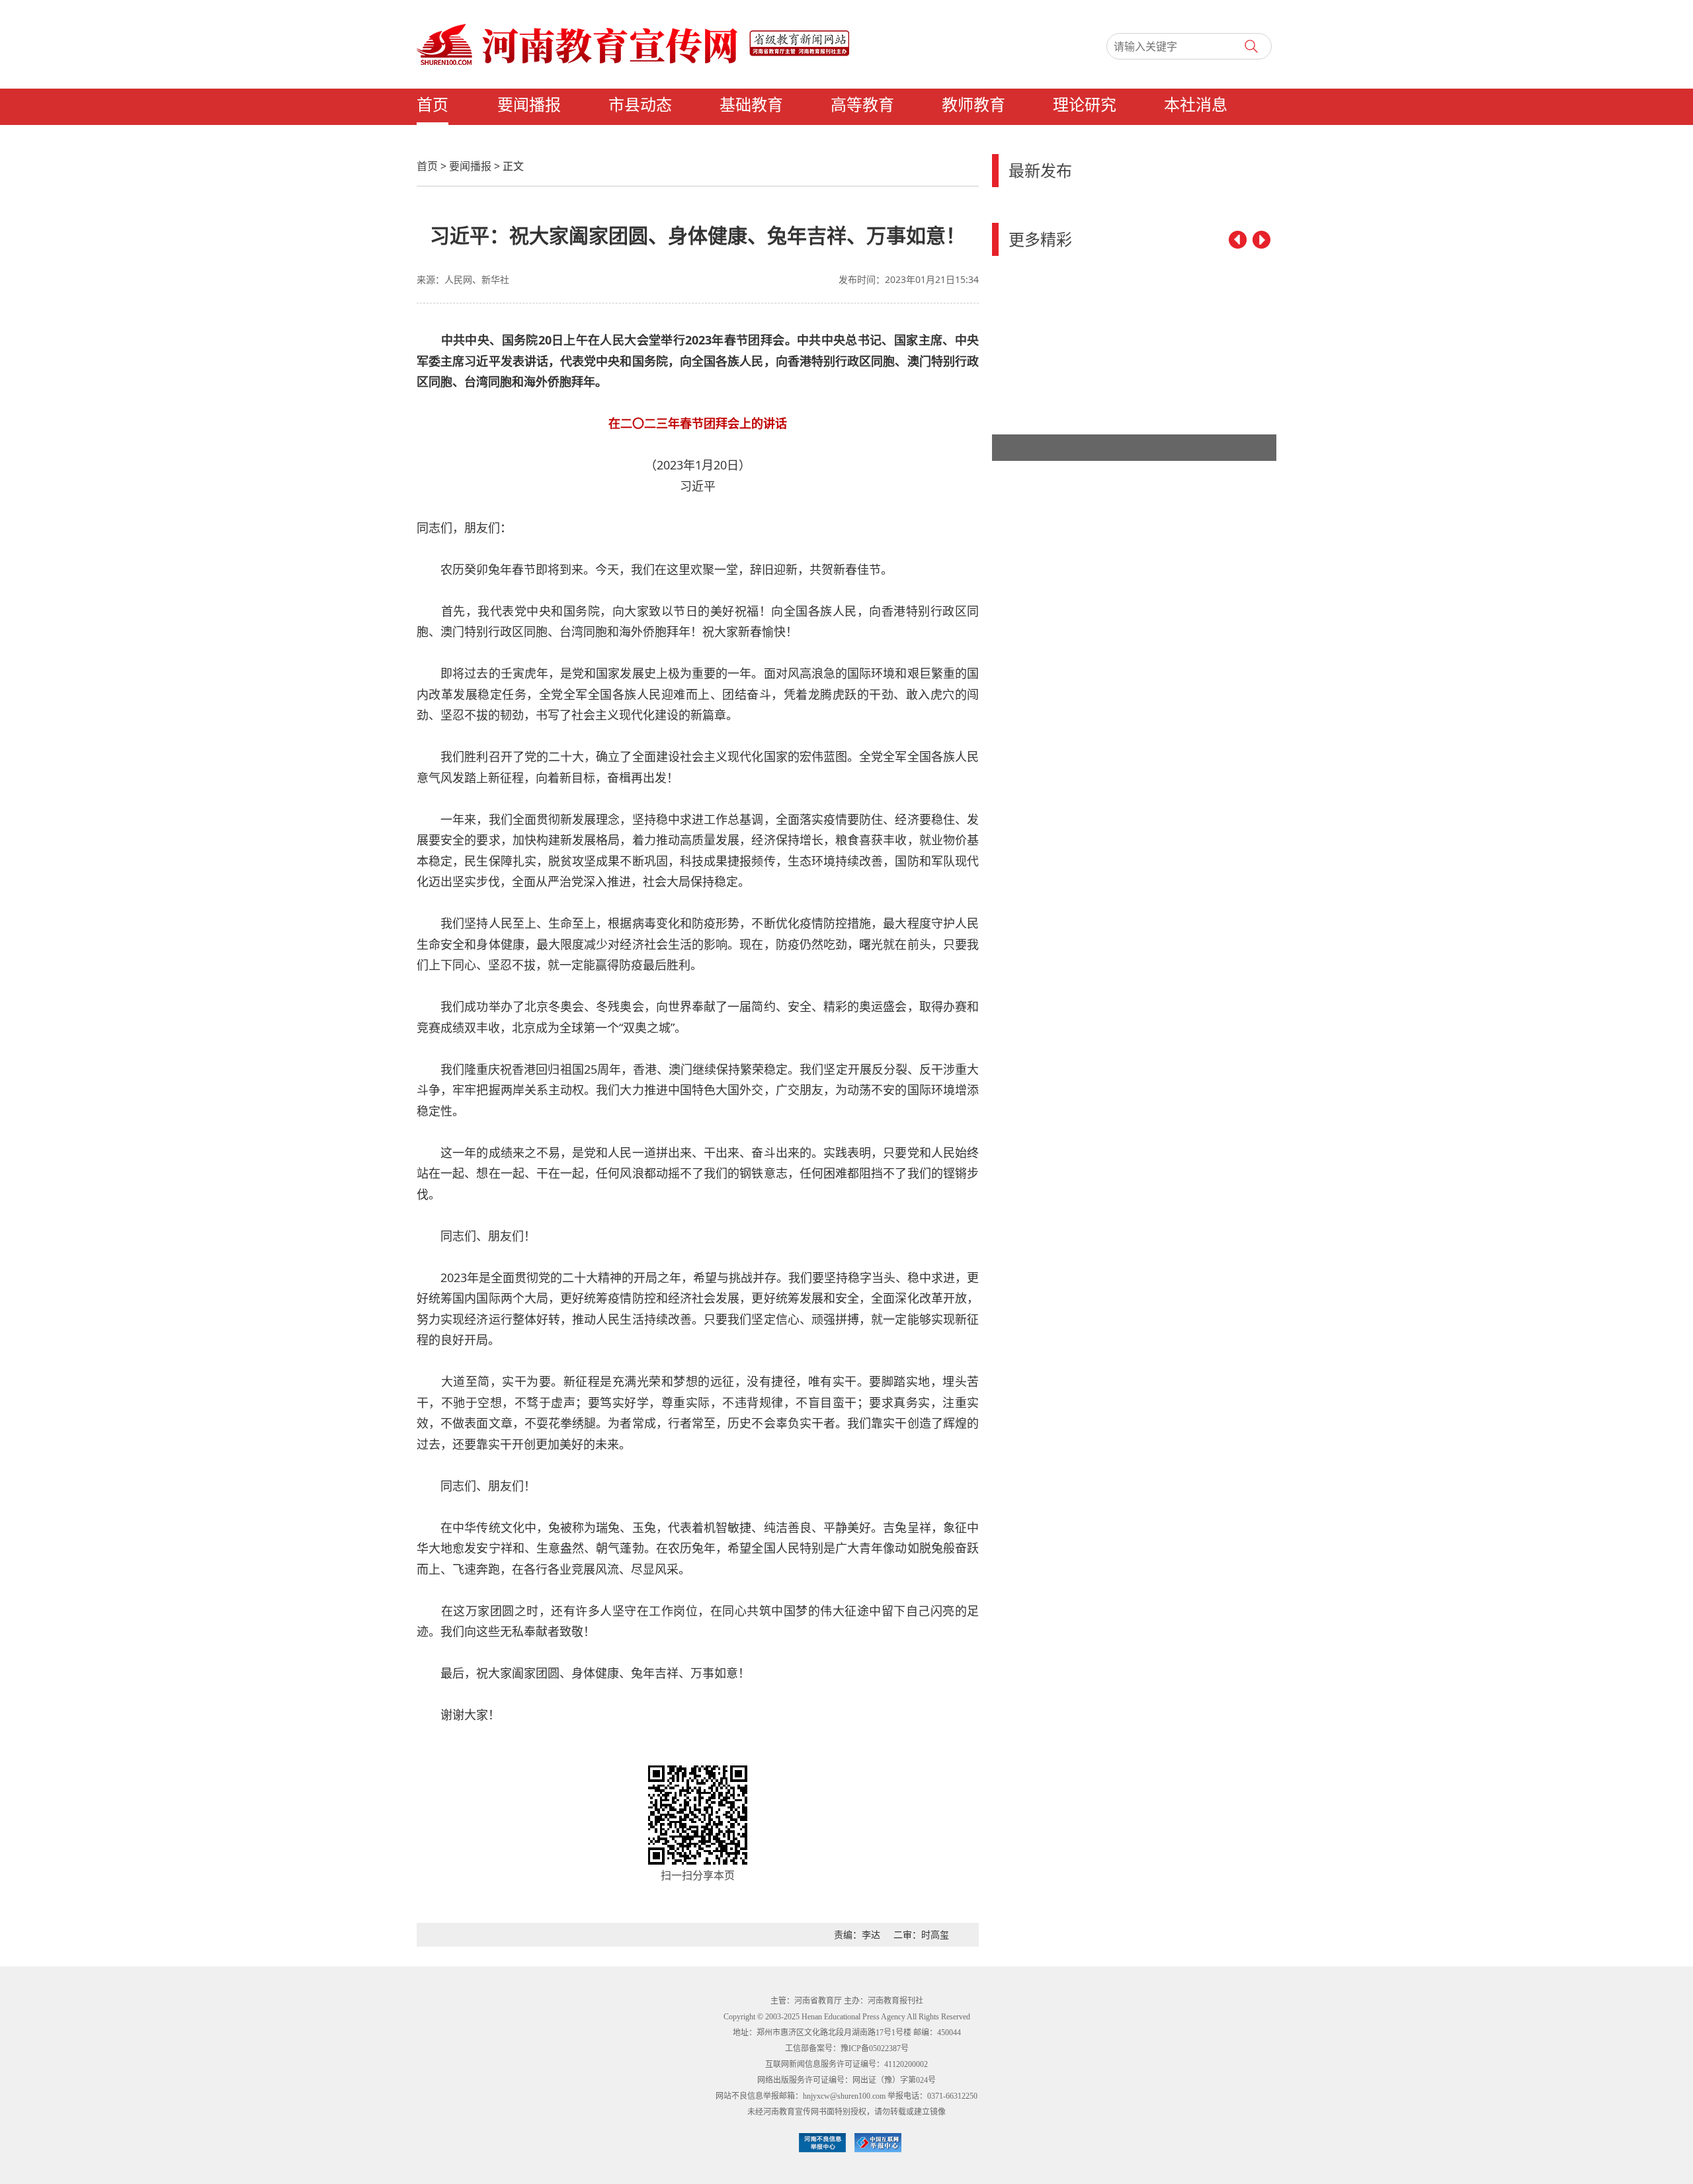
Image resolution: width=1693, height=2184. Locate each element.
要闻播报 (529, 105)
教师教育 (973, 105)
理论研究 (1085, 105)
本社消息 (1196, 105)
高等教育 (862, 105)
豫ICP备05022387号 (875, 2048)
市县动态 (640, 105)
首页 (433, 105)
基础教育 (751, 105)
